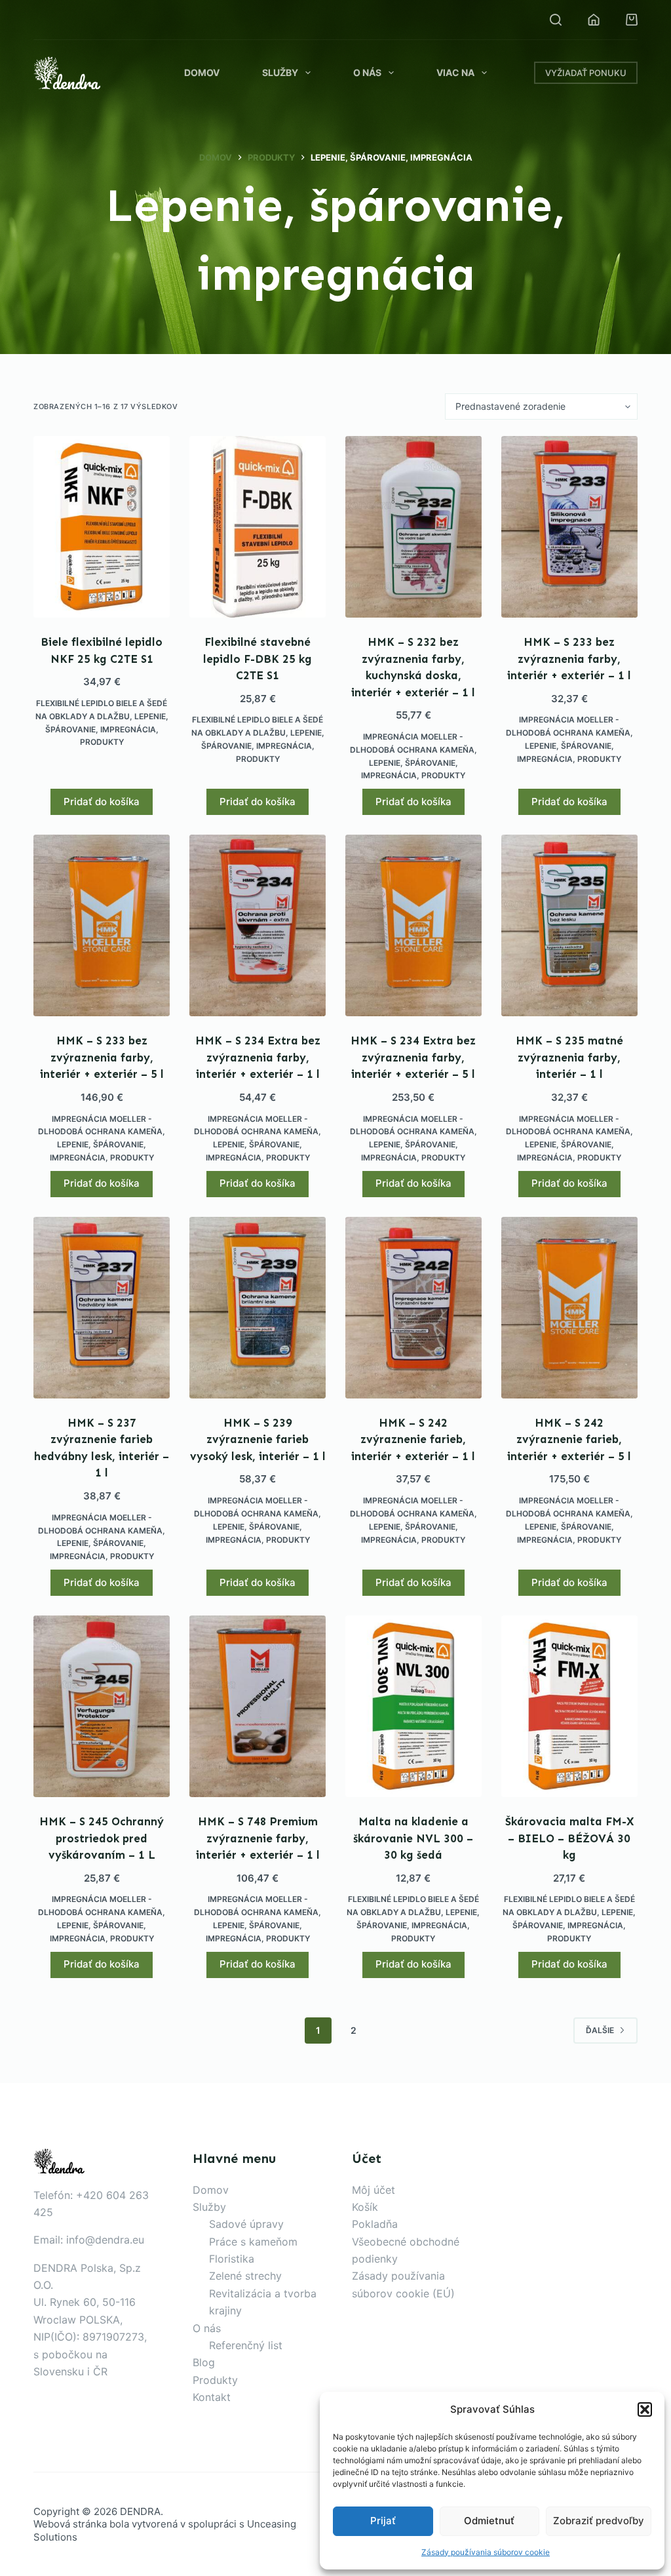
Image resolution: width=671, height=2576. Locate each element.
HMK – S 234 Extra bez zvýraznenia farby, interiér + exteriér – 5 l (413, 1057)
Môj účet (374, 2190)
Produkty (102, 742)
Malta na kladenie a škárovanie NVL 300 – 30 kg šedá (413, 1838)
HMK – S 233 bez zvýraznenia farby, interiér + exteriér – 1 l (569, 659)
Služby (280, 72)
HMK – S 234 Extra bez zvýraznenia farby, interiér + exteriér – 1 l (258, 1057)
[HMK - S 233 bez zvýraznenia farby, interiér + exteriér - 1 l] (569, 527)
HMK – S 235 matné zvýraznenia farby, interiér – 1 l (569, 1057)
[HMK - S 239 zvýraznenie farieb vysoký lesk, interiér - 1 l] (258, 1308)
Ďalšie (600, 2030)
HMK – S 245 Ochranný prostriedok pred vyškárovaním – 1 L (102, 1838)
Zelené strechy (245, 2276)
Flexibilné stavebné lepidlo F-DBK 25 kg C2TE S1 (258, 659)
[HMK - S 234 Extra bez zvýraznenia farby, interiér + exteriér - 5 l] (413, 925)
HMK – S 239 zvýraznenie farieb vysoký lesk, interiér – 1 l (258, 1439)
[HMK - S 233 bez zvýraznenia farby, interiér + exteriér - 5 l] (102, 925)
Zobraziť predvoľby (599, 2521)
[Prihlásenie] (594, 20)
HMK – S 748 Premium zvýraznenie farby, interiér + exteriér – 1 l (258, 1838)
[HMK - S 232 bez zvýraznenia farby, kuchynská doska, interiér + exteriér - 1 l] (413, 527)
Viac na (455, 72)
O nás (367, 72)
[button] (645, 2409)
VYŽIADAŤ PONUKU (586, 73)
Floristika (232, 2259)
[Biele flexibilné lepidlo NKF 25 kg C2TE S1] (102, 527)
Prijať (383, 2521)
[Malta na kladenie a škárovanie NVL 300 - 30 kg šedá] (413, 1706)
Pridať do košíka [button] (102, 802)
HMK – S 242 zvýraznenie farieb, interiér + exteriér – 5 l (569, 1439)
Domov (202, 72)
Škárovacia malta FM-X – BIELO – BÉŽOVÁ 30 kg (569, 1838)
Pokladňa (375, 2224)
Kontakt (212, 2397)
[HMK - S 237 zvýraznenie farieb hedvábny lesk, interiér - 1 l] (102, 1308)
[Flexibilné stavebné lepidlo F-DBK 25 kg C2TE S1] (258, 527)
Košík (365, 2207)
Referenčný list (246, 2345)
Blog (204, 2362)
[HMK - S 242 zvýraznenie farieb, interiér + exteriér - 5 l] (569, 1308)
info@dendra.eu (105, 2240)
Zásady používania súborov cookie (486, 2552)
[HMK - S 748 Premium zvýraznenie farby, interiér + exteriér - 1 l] (258, 1706)
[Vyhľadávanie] (556, 20)
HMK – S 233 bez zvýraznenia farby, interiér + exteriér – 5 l (102, 1057)
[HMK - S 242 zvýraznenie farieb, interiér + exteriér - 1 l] (413, 1308)
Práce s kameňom (253, 2242)
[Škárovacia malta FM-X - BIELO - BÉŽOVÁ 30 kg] (569, 1706)
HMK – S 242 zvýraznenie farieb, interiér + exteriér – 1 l (413, 1439)
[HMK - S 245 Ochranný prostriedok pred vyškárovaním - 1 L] (102, 1706)
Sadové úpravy (246, 2224)
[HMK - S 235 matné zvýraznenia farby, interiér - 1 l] (569, 925)
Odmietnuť (489, 2521)
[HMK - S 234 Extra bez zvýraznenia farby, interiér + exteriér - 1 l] (258, 925)
